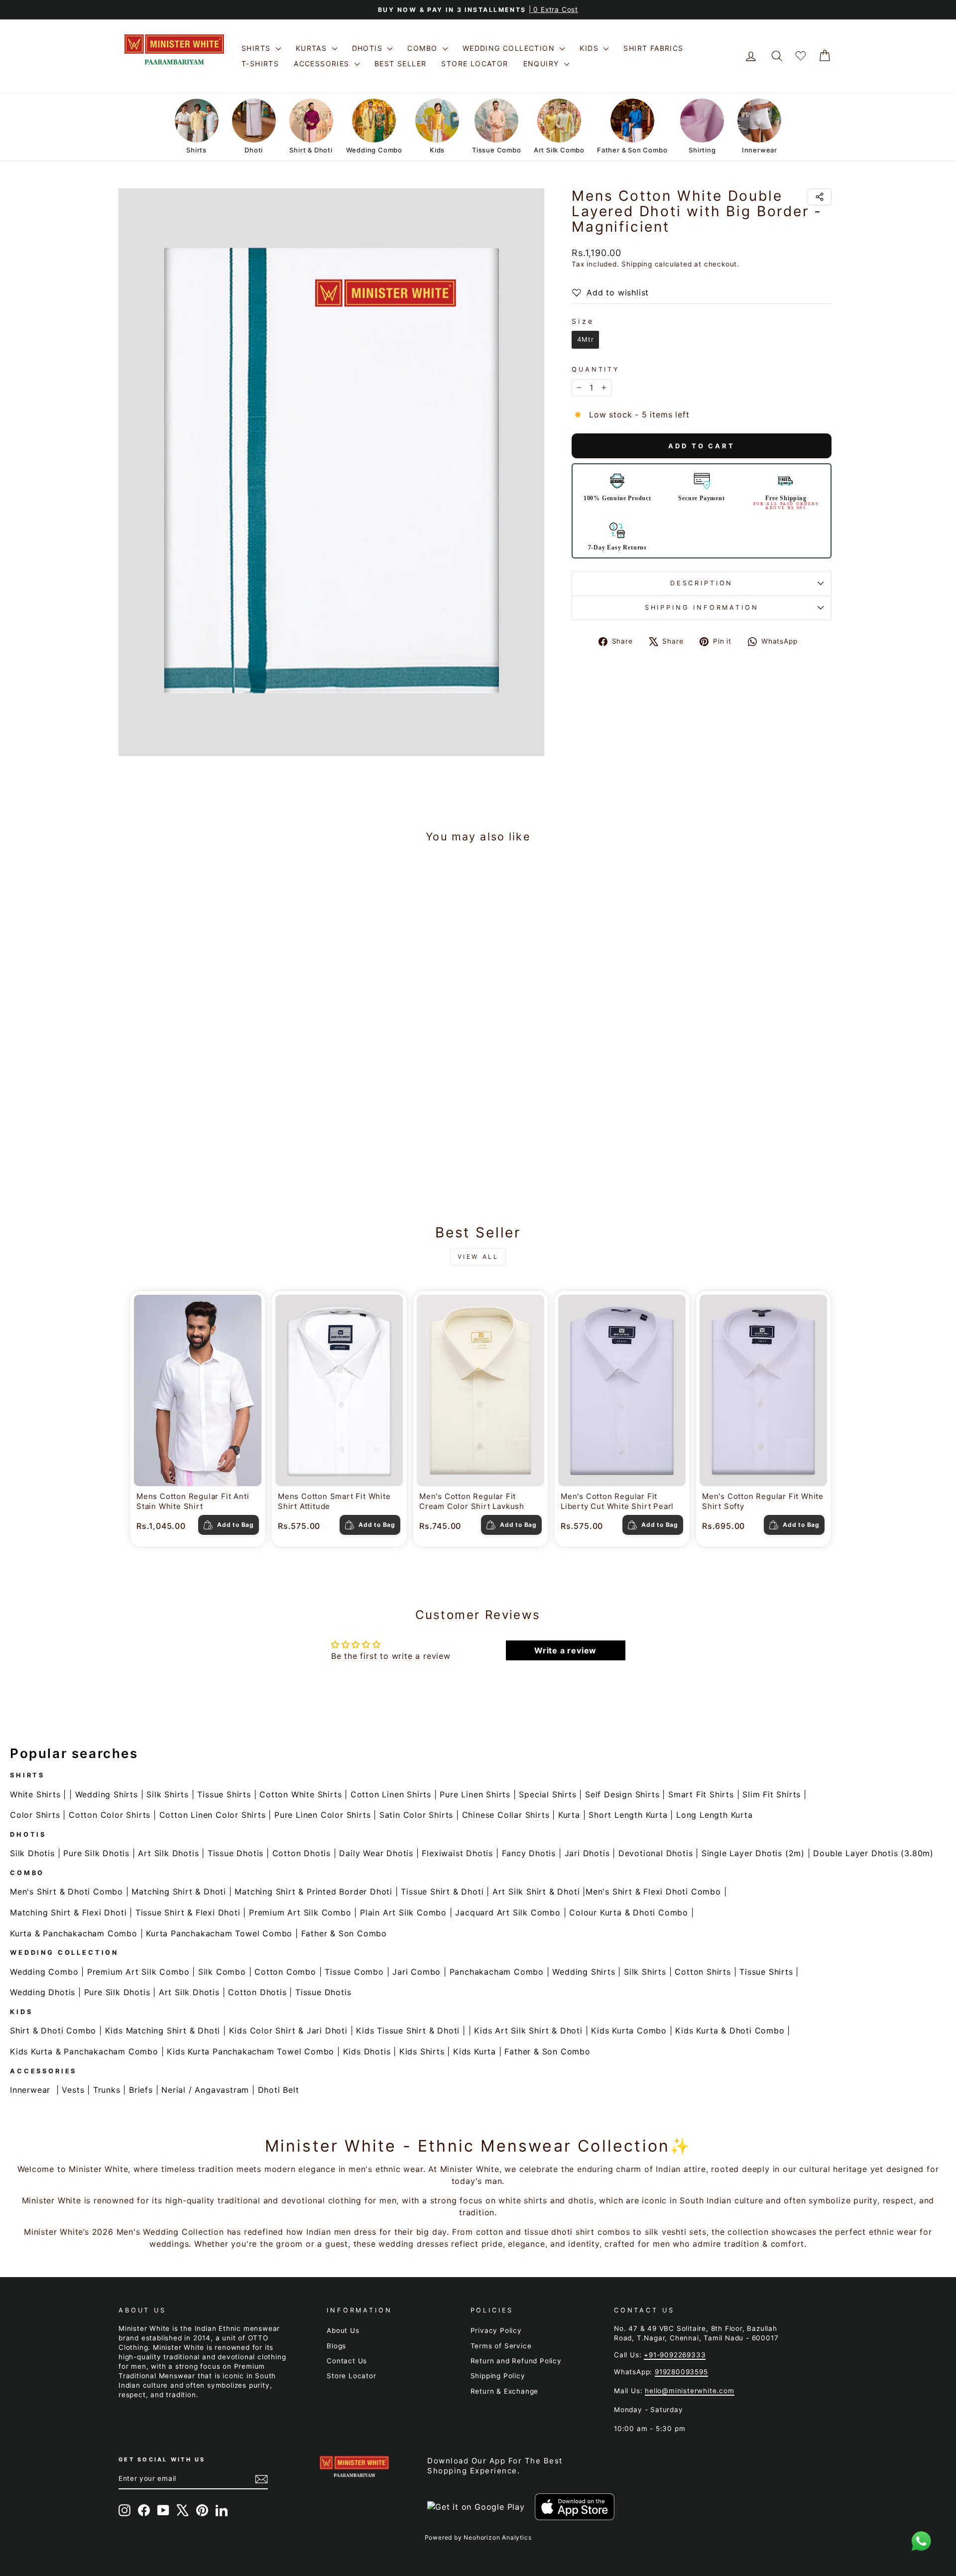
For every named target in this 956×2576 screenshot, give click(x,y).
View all (478, 1257)
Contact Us (347, 2361)
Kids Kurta (475, 2051)
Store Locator (475, 64)
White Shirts (35, 1794)
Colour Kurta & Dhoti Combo (629, 1912)
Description (702, 583)
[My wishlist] (801, 56)
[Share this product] (820, 197)
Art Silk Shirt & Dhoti (536, 1892)
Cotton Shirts (703, 1972)
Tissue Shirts (224, 1794)
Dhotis (369, 48)
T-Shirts (260, 64)
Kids (590, 48)
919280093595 (681, 2372)
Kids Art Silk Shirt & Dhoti (528, 2031)
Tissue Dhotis (236, 1853)
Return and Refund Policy (516, 2361)
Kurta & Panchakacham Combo (74, 1933)
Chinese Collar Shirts (506, 1815)
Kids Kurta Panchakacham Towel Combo (250, 2051)
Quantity (596, 369)
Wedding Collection (510, 48)
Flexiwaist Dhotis (457, 1853)
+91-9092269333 (675, 2355)
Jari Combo (417, 1972)
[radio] (585, 340)
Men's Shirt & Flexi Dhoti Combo (653, 1892)
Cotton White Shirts (300, 1794)
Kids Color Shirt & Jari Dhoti (288, 2031)
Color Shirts (35, 1815)
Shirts (257, 48)
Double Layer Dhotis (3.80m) (873, 1853)
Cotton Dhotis (301, 1853)
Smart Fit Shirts (701, 1794)
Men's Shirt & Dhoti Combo (66, 1892)
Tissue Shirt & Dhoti (442, 1892)
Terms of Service (501, 2346)
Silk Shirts (168, 1794)
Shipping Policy (498, 2376)
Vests (73, 2090)
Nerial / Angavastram (205, 2090)
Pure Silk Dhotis (96, 1853)
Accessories (323, 64)
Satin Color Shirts (416, 1815)
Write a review (565, 1650)
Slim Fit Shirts (772, 1794)
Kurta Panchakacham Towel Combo (219, 1933)
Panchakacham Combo (497, 1972)
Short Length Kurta (628, 1815)
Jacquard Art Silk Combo (508, 1912)
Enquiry (542, 64)
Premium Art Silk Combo (300, 1912)
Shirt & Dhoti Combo (53, 2031)
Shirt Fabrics (653, 48)
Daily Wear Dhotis (376, 1853)
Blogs (336, 2346)
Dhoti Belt (279, 2090)
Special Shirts (547, 1794)
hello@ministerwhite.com (689, 2391)
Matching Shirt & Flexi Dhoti (68, 1912)
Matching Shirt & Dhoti (179, 1892)
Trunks (107, 2090)
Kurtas (313, 48)
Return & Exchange (505, 2391)
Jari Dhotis (587, 1853)
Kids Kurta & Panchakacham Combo (84, 2051)
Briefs (141, 2090)
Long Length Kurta (715, 1815)
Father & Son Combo (344, 1933)
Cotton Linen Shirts (391, 1794)
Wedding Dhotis (43, 1992)
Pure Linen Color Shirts (322, 1815)
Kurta (569, 1815)
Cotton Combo (285, 1972)
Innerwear (30, 2090)
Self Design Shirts (622, 1794)
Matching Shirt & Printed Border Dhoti (313, 1892)
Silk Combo (222, 1972)
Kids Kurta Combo (629, 2031)
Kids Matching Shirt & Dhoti (163, 2031)
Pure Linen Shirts (475, 1794)
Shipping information (702, 608)
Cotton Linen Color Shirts (213, 1815)
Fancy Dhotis (529, 1853)
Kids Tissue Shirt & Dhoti (408, 2031)
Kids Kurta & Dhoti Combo (730, 2031)
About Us (343, 2330)
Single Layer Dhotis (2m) (753, 1853)
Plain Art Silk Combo (403, 1912)
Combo (423, 48)
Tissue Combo (354, 1972)
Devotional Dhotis (656, 1853)
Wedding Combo (44, 1972)
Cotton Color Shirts (110, 1815)
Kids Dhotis (367, 2051)
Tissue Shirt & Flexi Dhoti (188, 1912)
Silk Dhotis (32, 1853)
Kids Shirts (422, 2051)
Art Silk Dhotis (168, 1853)
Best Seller (400, 64)
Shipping (637, 264)
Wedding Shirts (107, 1794)
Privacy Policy (496, 2330)
